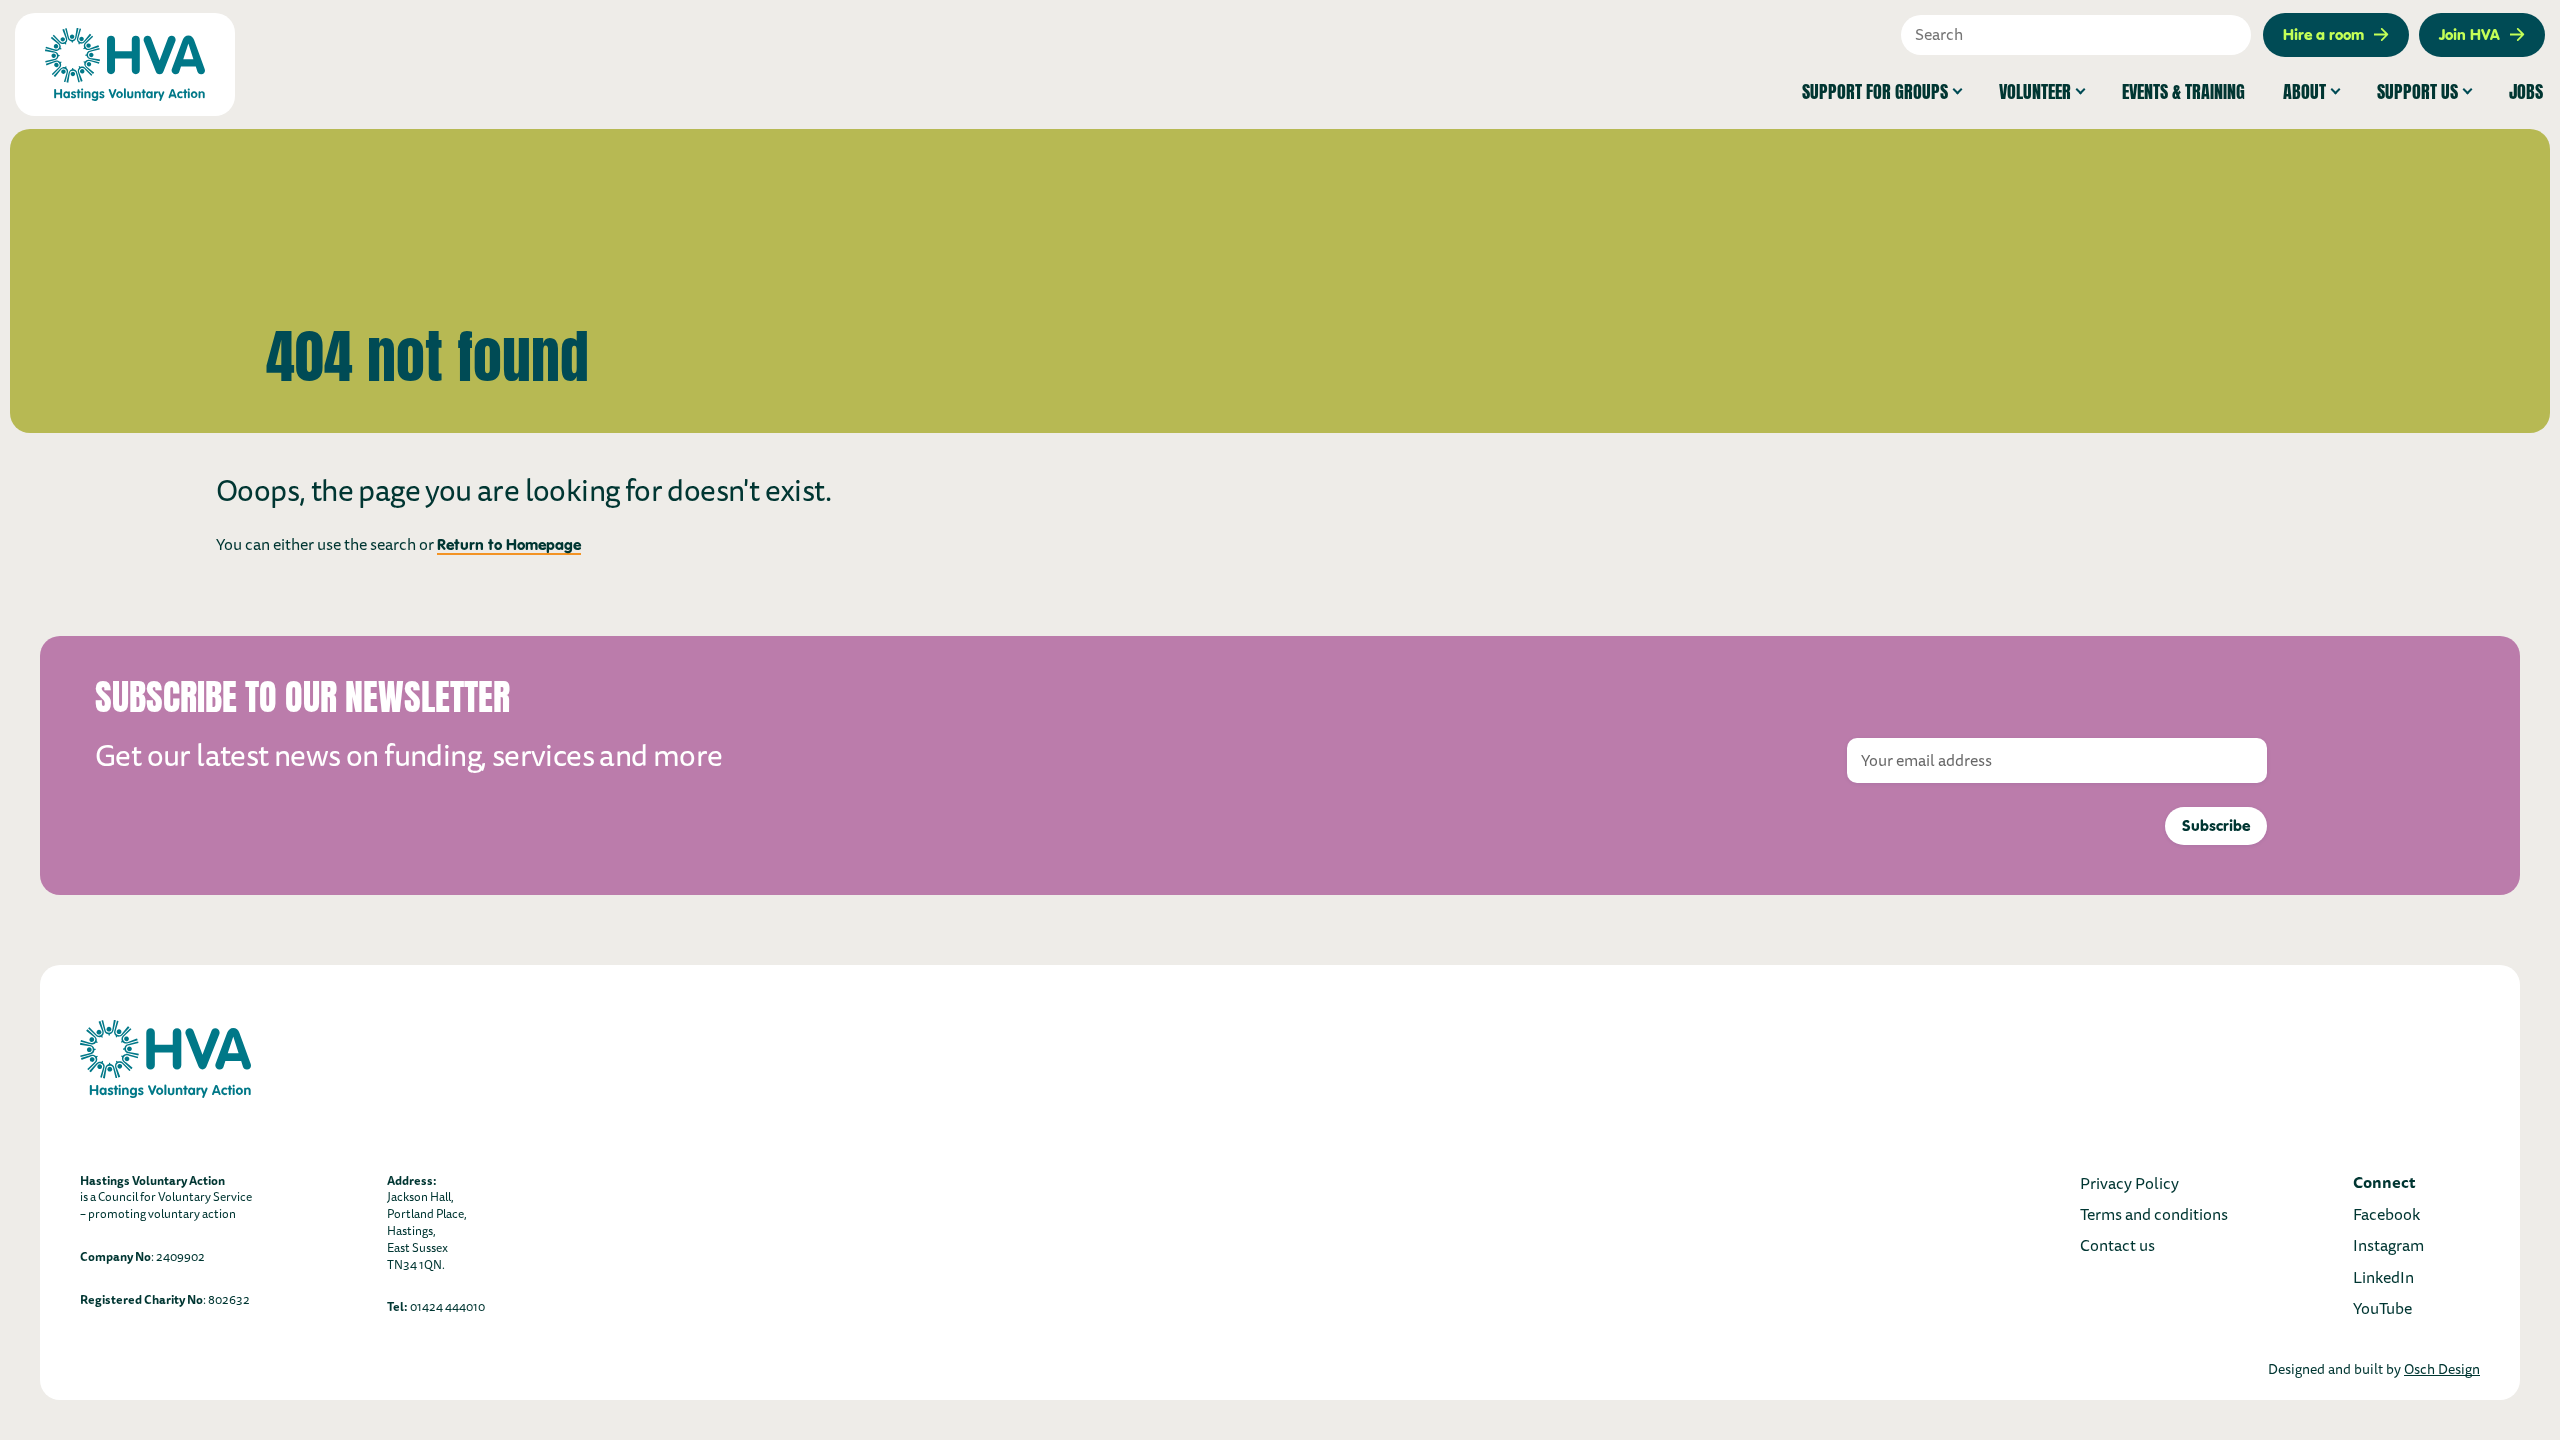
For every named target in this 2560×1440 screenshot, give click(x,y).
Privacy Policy (2129, 1184)
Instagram (2388, 1246)
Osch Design (2442, 1369)
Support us (2417, 89)
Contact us (2117, 1246)
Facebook (2386, 1215)
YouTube (2382, 1309)
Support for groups (1875, 89)
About (2304, 89)
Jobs (2526, 89)
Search (2241, 35)
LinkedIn (2383, 1278)
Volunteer (2035, 89)
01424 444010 (447, 1307)
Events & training (2183, 89)
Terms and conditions (2154, 1215)
